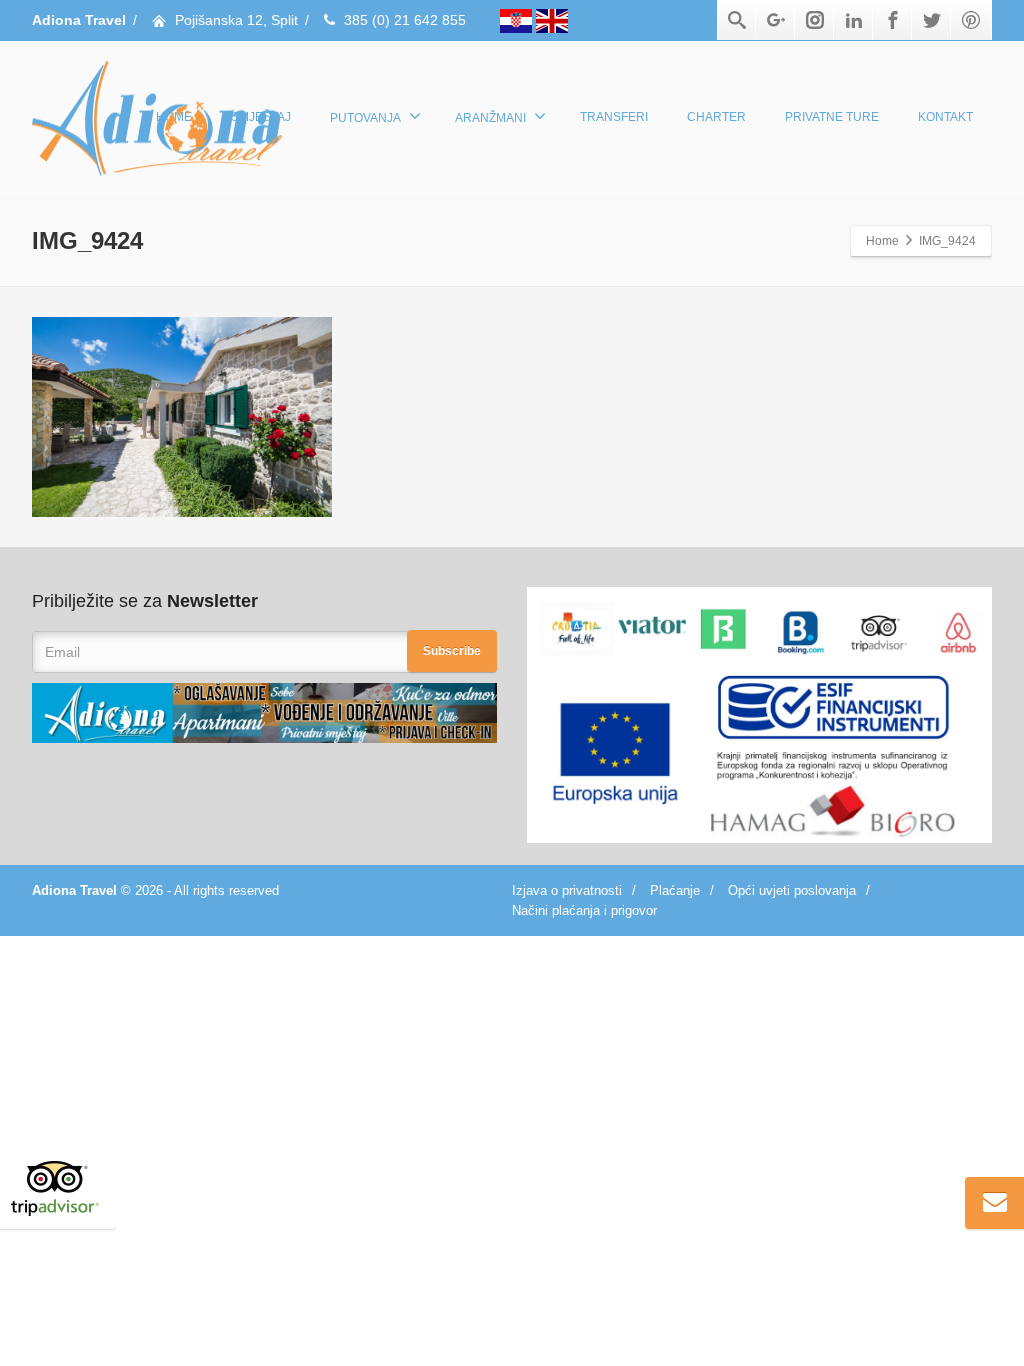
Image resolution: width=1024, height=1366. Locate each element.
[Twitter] (932, 20)
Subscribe (452, 651)
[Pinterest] (971, 20)
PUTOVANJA (365, 118)
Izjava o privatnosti (567, 890)
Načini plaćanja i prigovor (584, 910)
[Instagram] (815, 20)
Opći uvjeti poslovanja (792, 890)
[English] (552, 20)
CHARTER (716, 117)
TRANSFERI (614, 117)
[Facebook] (893, 20)
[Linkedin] (854, 20)
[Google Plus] (776, 20)
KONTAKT (945, 117)
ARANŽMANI (490, 118)
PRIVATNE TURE (832, 117)
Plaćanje (675, 890)
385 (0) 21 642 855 (405, 20)
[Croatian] (518, 20)
